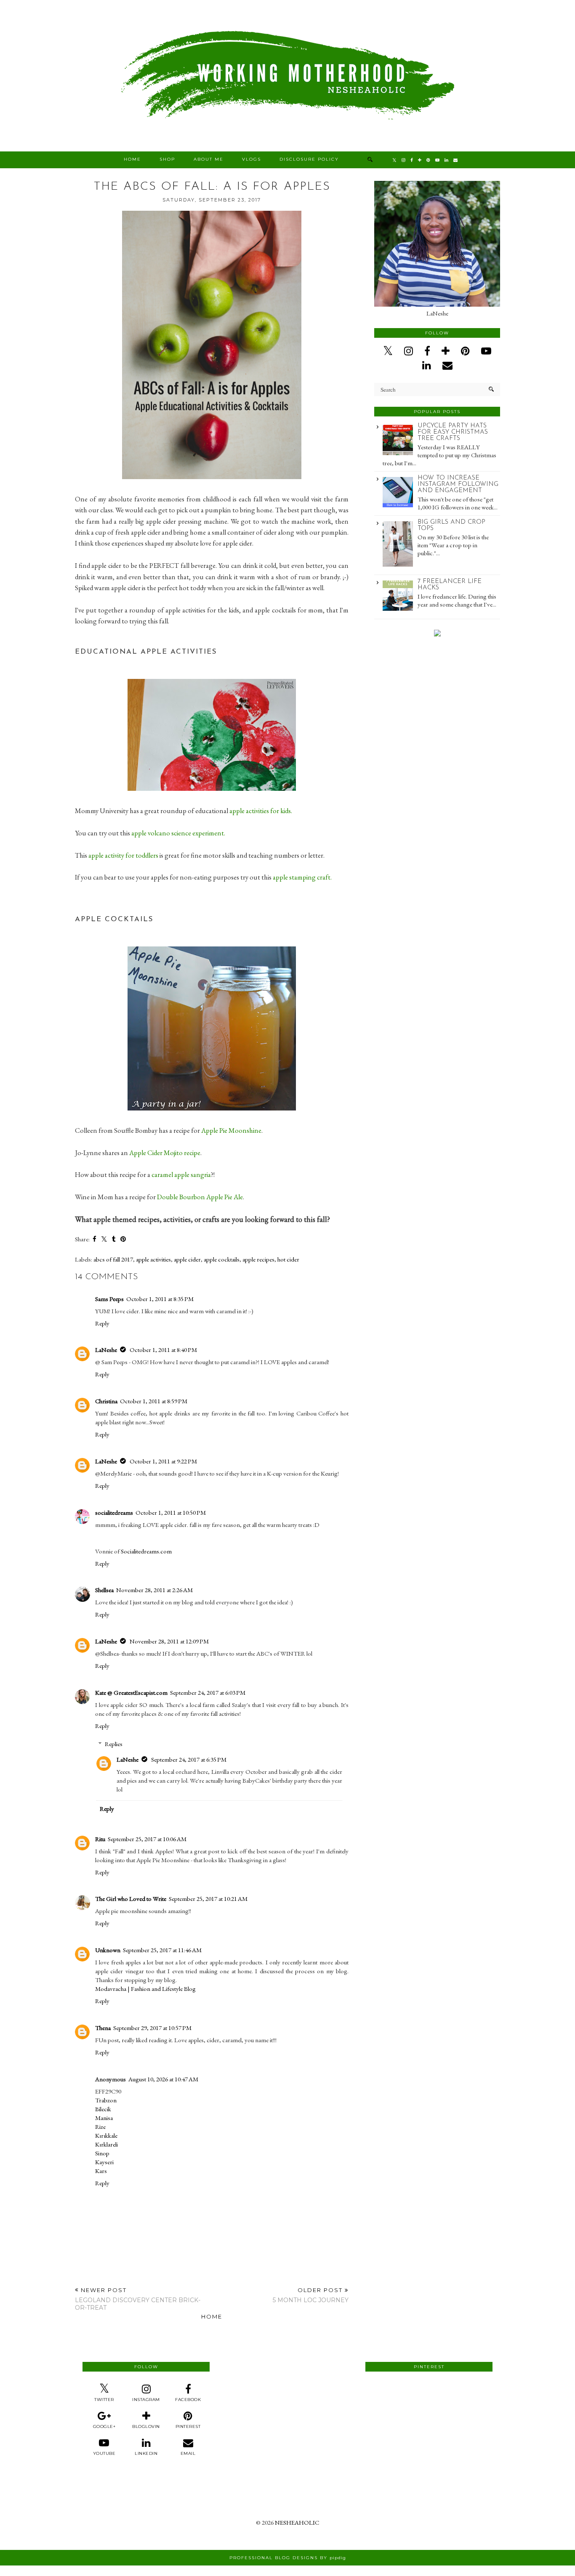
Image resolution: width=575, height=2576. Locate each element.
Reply (102, 1323)
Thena (103, 2028)
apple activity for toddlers (123, 855)
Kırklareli (106, 2144)
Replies (114, 1744)
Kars (101, 2171)
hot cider (288, 1259)
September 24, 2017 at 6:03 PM (208, 1692)
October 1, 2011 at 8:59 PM (154, 1401)
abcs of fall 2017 (113, 1259)
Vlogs (252, 159)
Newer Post (138, 2299)
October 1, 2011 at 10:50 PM (171, 1512)
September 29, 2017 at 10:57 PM (152, 2028)
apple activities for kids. (262, 811)
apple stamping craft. (302, 877)
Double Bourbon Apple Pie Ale (200, 1197)
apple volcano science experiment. (179, 833)
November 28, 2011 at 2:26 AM (154, 1590)
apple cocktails (222, 1259)
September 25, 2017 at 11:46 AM (162, 1950)
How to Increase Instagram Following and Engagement (458, 484)
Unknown (108, 1950)
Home (132, 159)
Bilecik (103, 2109)
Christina (106, 1401)
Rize (100, 2127)
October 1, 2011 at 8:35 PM (160, 1299)
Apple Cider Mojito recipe (165, 1153)
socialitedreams (114, 1512)
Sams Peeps (109, 1299)
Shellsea (104, 1590)
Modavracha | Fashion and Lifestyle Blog (145, 1989)
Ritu (100, 1839)
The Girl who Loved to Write (131, 1899)
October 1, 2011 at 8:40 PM (163, 1350)
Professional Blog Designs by (288, 2558)
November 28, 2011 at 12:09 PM (169, 1641)
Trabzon (106, 2100)
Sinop (102, 2153)
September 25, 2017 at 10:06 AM (147, 1839)
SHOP (167, 159)
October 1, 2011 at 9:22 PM (163, 1461)
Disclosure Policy (309, 159)
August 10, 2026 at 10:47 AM (163, 2079)
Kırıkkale (106, 2135)
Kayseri (104, 2162)
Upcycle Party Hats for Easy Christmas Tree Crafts (453, 432)
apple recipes (258, 1259)
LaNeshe (106, 1350)
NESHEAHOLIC (297, 2522)
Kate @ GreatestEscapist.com (131, 1692)
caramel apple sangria (181, 1174)
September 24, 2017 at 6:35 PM (189, 1759)
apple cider (187, 1259)
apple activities (153, 1259)
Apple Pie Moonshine (231, 1130)
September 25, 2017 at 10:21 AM (208, 1899)
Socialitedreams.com (146, 1551)
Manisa (104, 2118)
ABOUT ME (209, 159)
